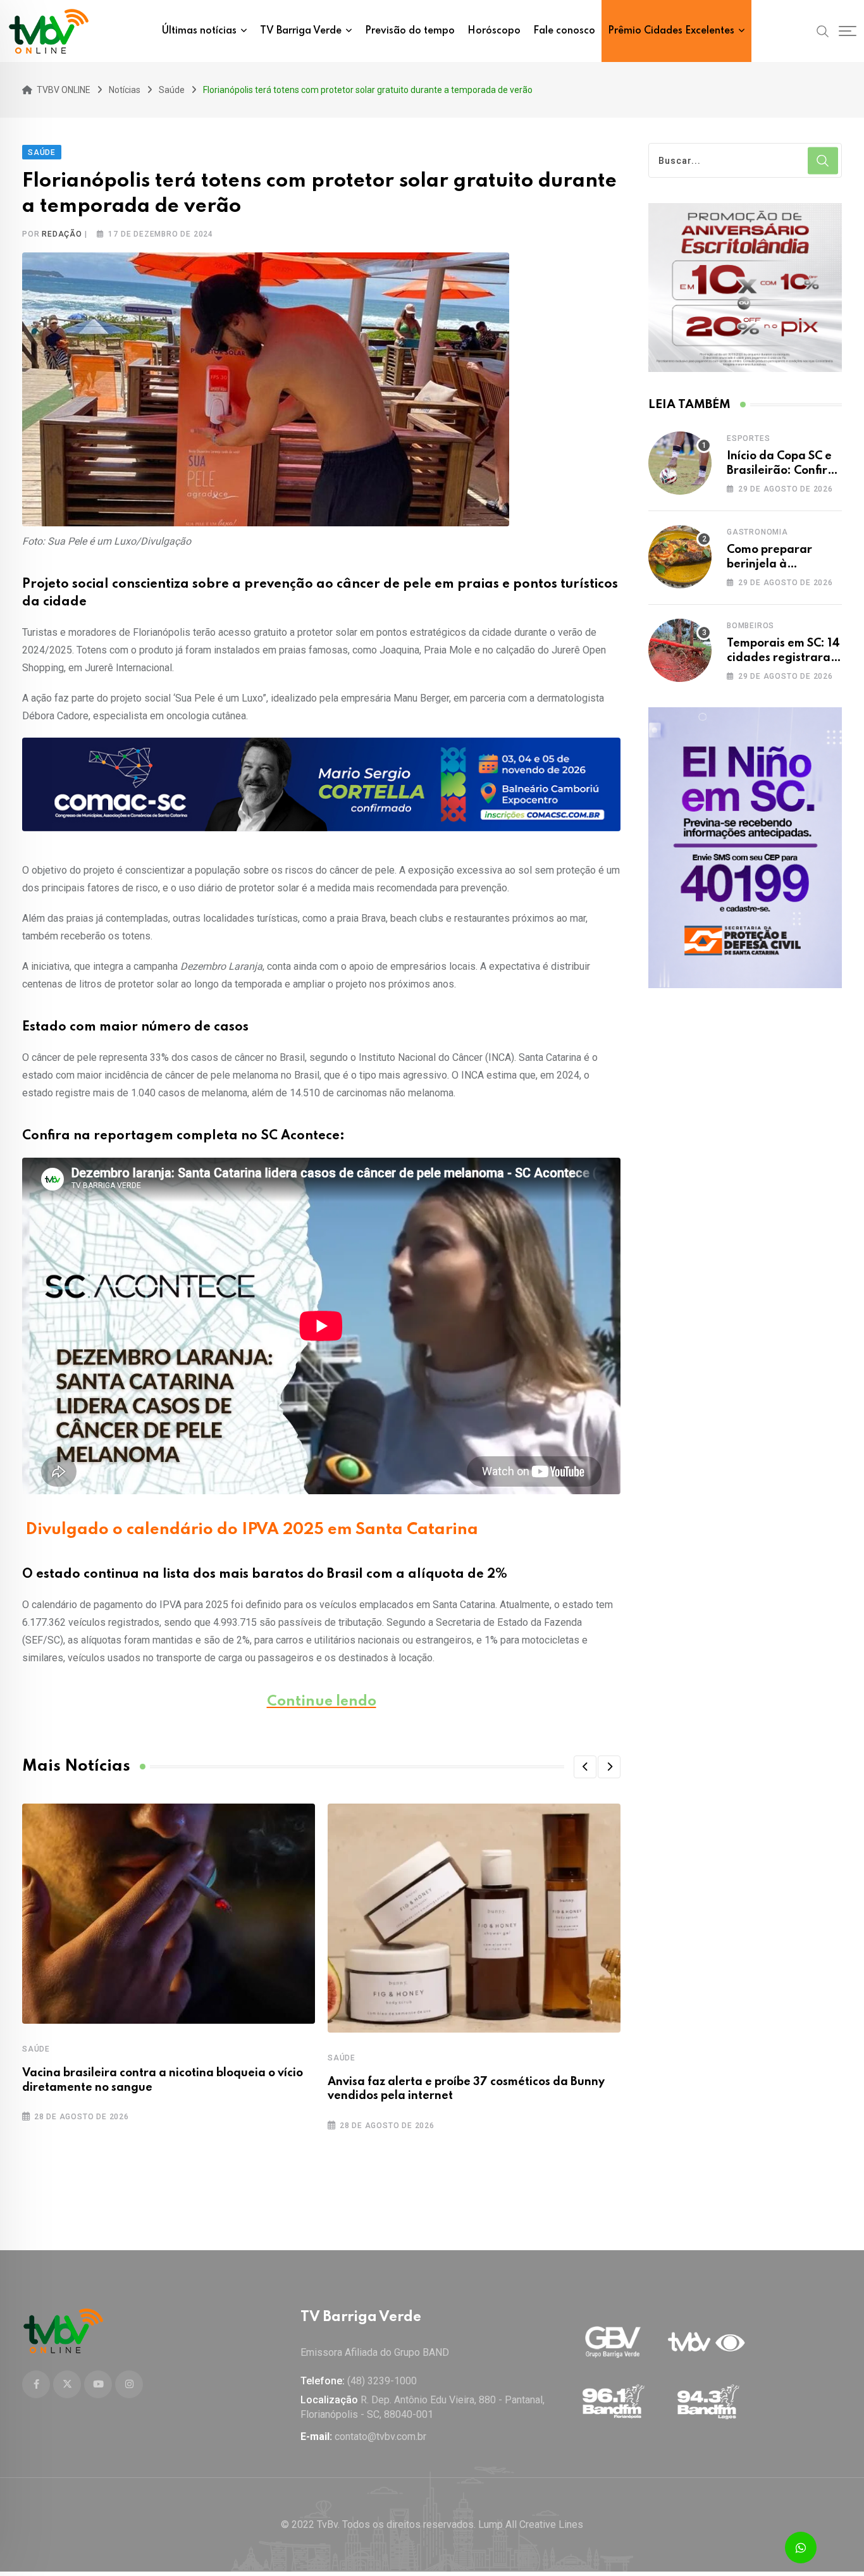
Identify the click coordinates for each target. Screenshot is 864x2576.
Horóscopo (494, 31)
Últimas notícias (199, 31)
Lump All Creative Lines (531, 2524)
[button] (585, 1767)
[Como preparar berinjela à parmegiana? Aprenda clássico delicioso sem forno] (680, 557)
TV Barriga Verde (301, 31)
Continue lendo (322, 1702)
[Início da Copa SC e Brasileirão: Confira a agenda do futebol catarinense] (680, 463)
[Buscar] (823, 30)
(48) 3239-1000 (382, 2381)
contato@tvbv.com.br (380, 2437)
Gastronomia (757, 532)
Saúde (36, 2049)
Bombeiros (750, 626)
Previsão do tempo (410, 31)
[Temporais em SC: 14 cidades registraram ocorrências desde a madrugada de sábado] (680, 650)
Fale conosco (564, 31)
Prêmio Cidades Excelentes (671, 31)
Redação (62, 234)
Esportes (748, 438)
